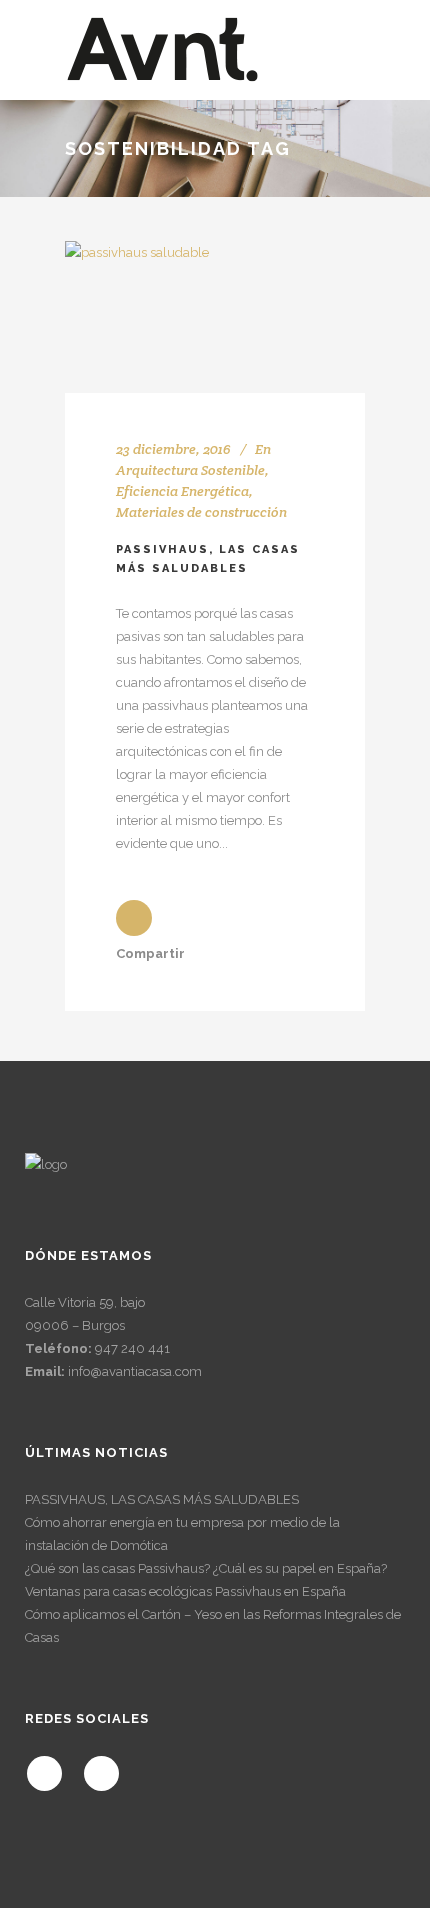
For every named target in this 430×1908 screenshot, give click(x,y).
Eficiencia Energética (182, 491)
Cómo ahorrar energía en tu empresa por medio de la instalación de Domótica (182, 1534)
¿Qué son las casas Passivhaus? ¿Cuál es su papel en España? (206, 1568)
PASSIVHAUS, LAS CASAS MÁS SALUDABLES (162, 1499)
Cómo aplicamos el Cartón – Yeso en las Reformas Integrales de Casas (213, 1626)
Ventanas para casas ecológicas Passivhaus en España (185, 1591)
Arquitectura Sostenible (190, 470)
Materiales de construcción (201, 512)
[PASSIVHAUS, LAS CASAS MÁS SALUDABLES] (215, 317)
